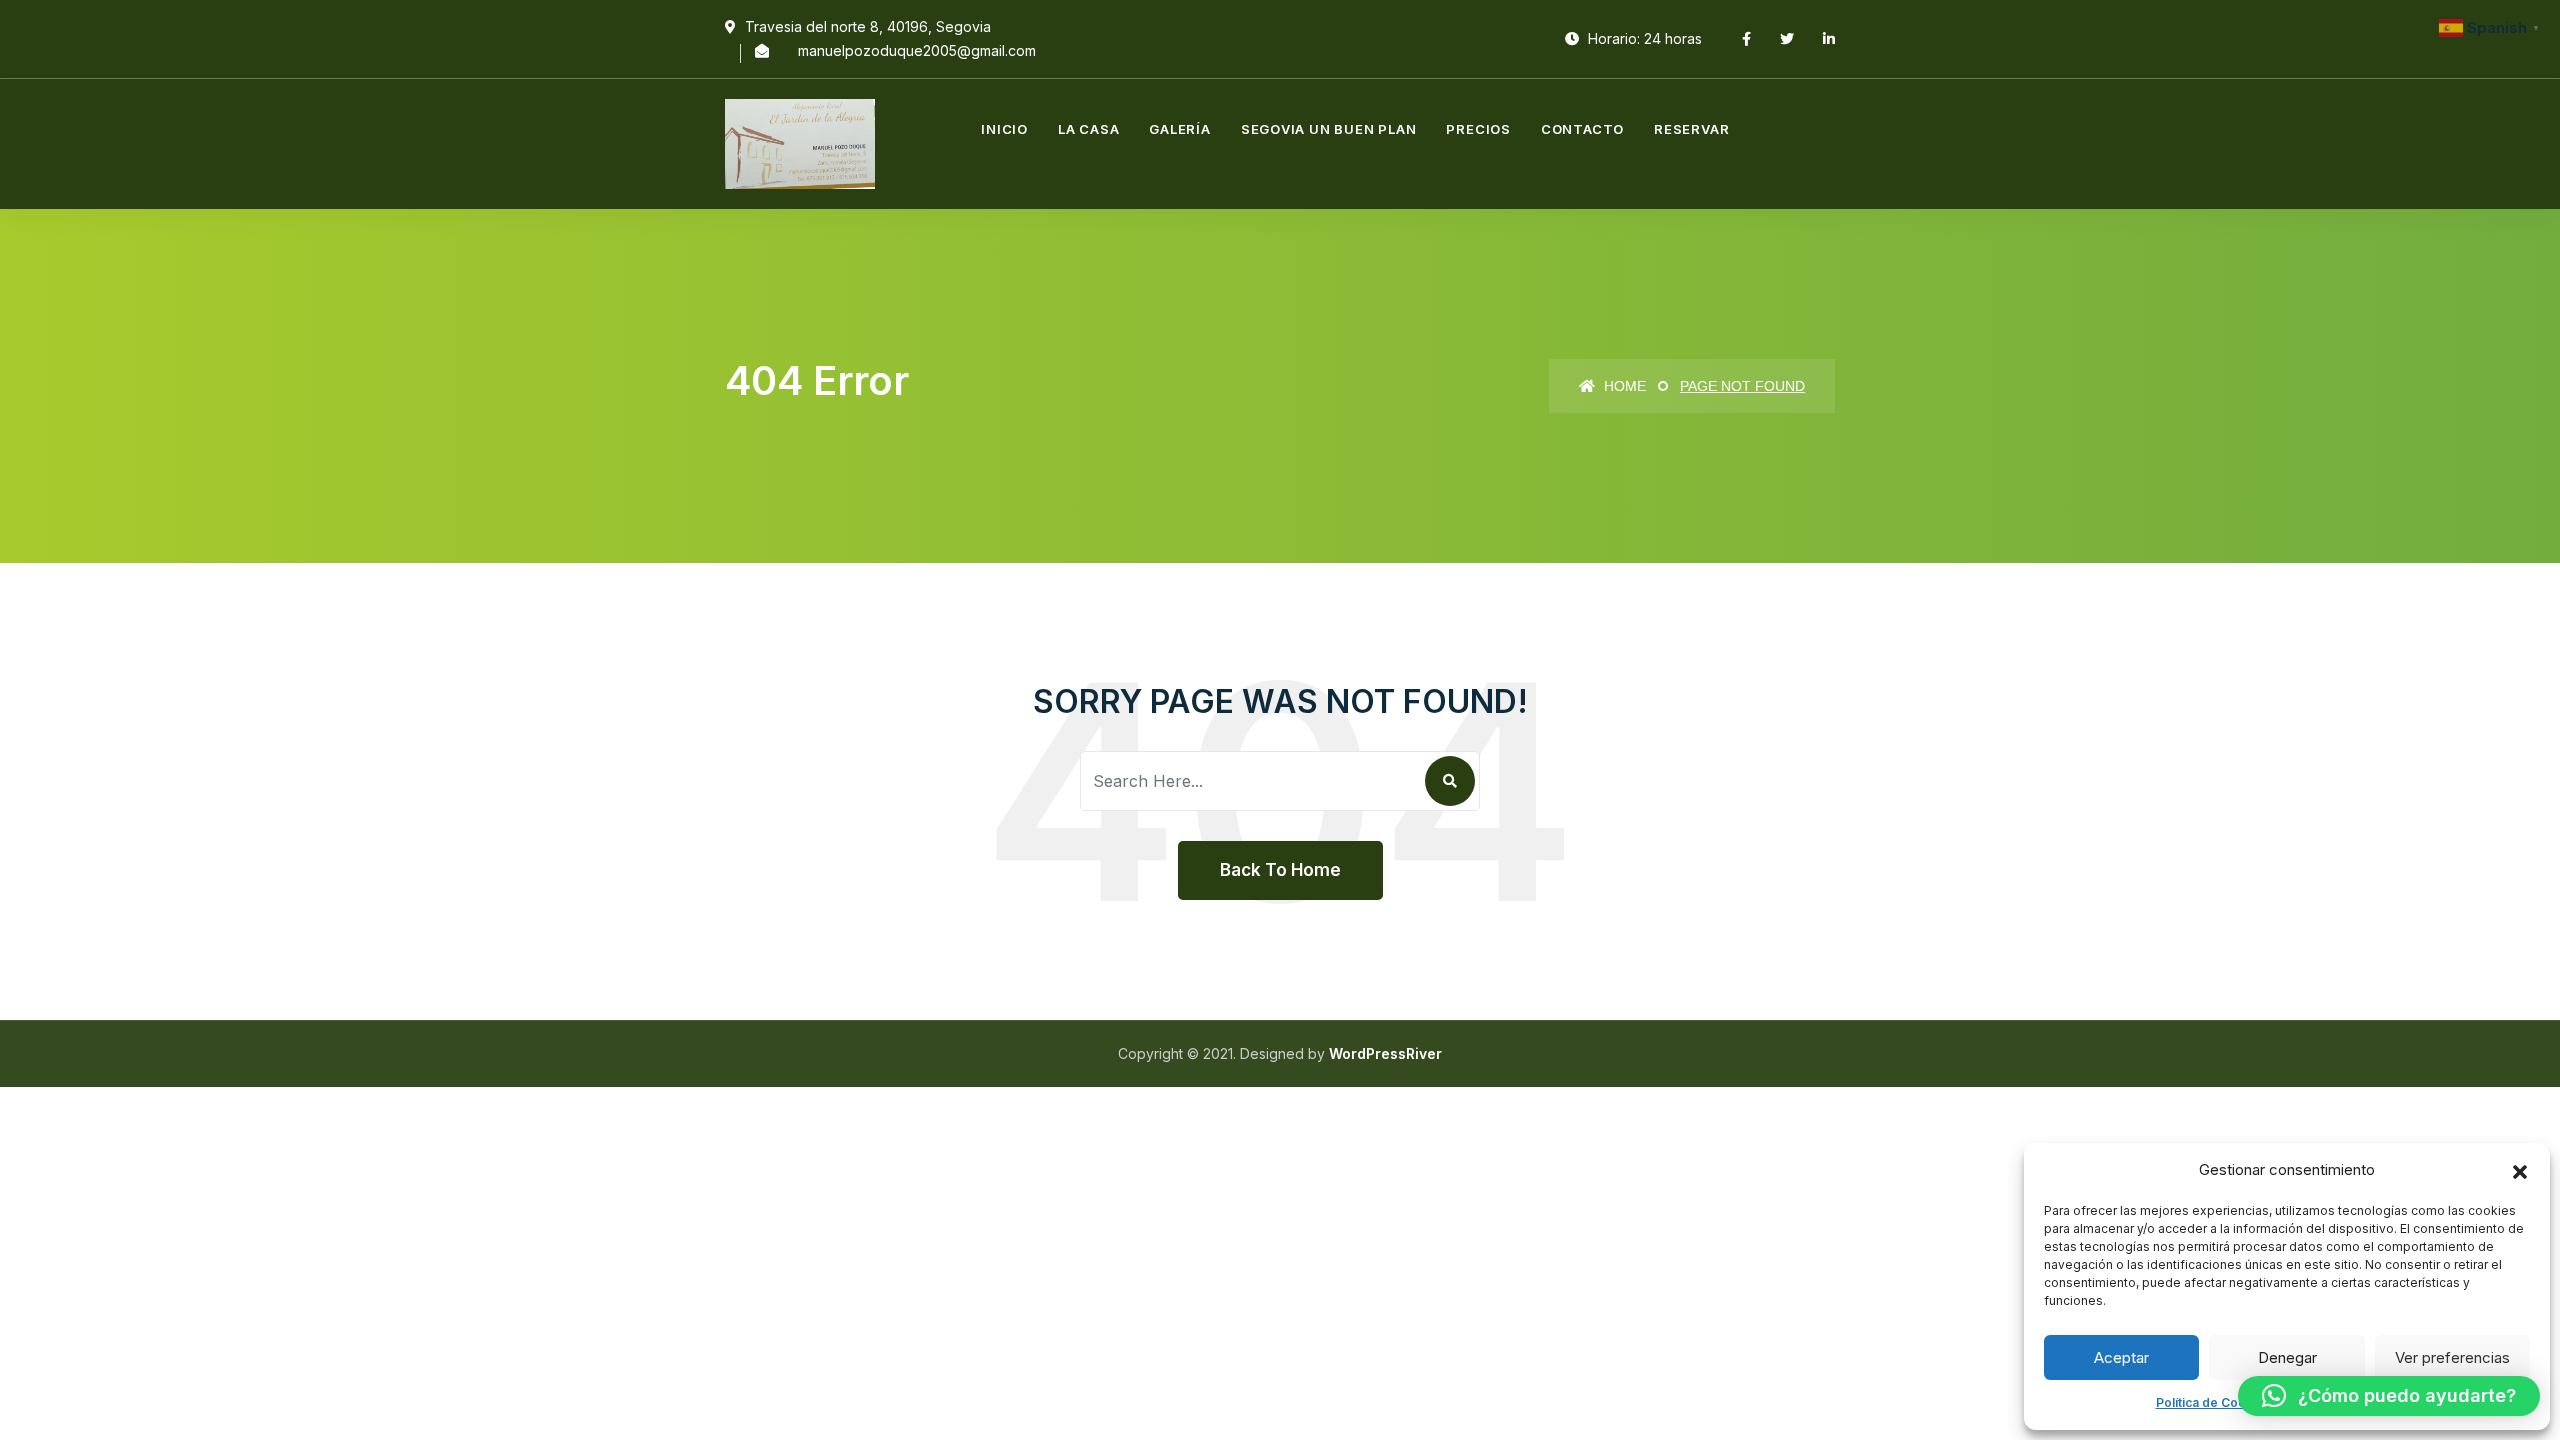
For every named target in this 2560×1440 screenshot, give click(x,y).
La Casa (1088, 129)
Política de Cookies (2213, 1402)
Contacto (1582, 129)
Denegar (2287, 1357)
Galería (1179, 129)
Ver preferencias (2452, 1357)
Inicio (1004, 129)
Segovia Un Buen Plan (1329, 129)
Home (1623, 386)
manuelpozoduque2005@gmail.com (917, 50)
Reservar (1691, 129)
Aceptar (2121, 1357)
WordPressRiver (1385, 1053)
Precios (1478, 129)
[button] (2520, 1170)
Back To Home (1280, 870)
